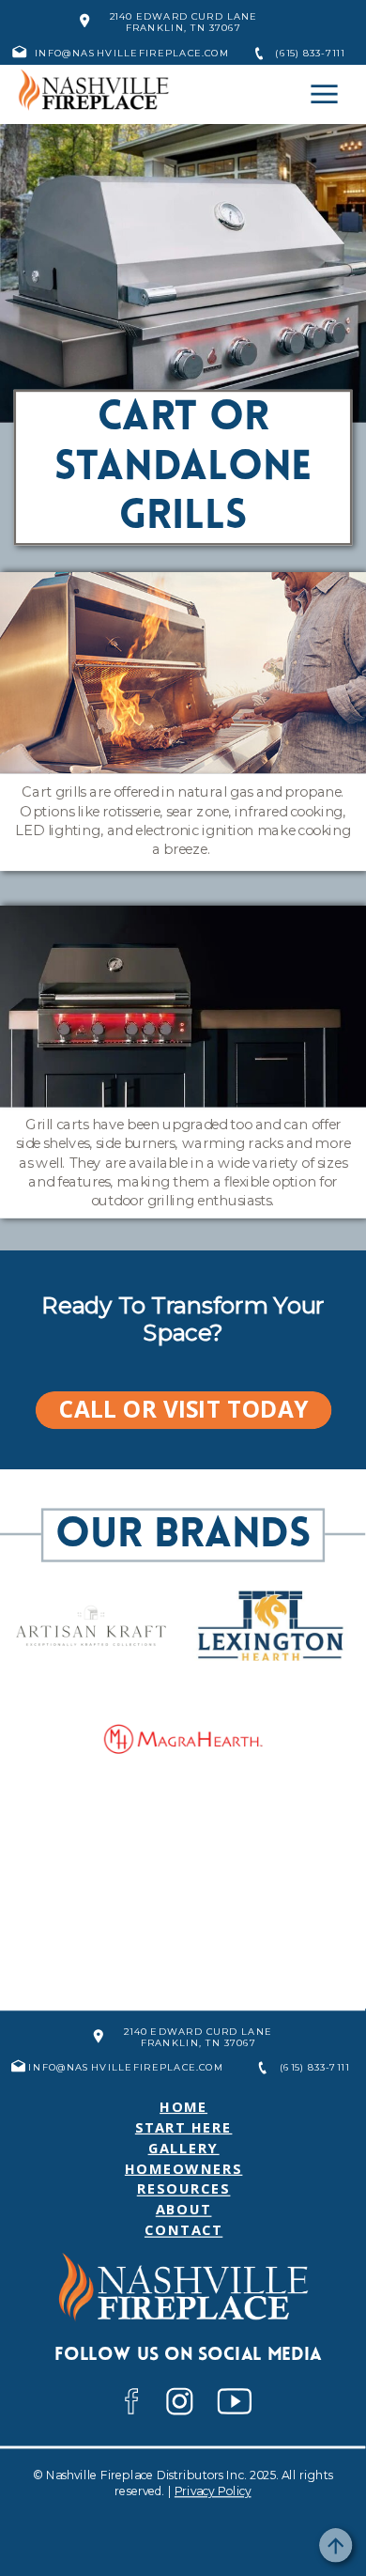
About (184, 2209)
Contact (183, 2230)
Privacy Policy (213, 2491)
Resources (184, 2188)
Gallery (184, 2147)
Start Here (184, 2126)
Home (183, 2107)
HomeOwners (184, 2168)
